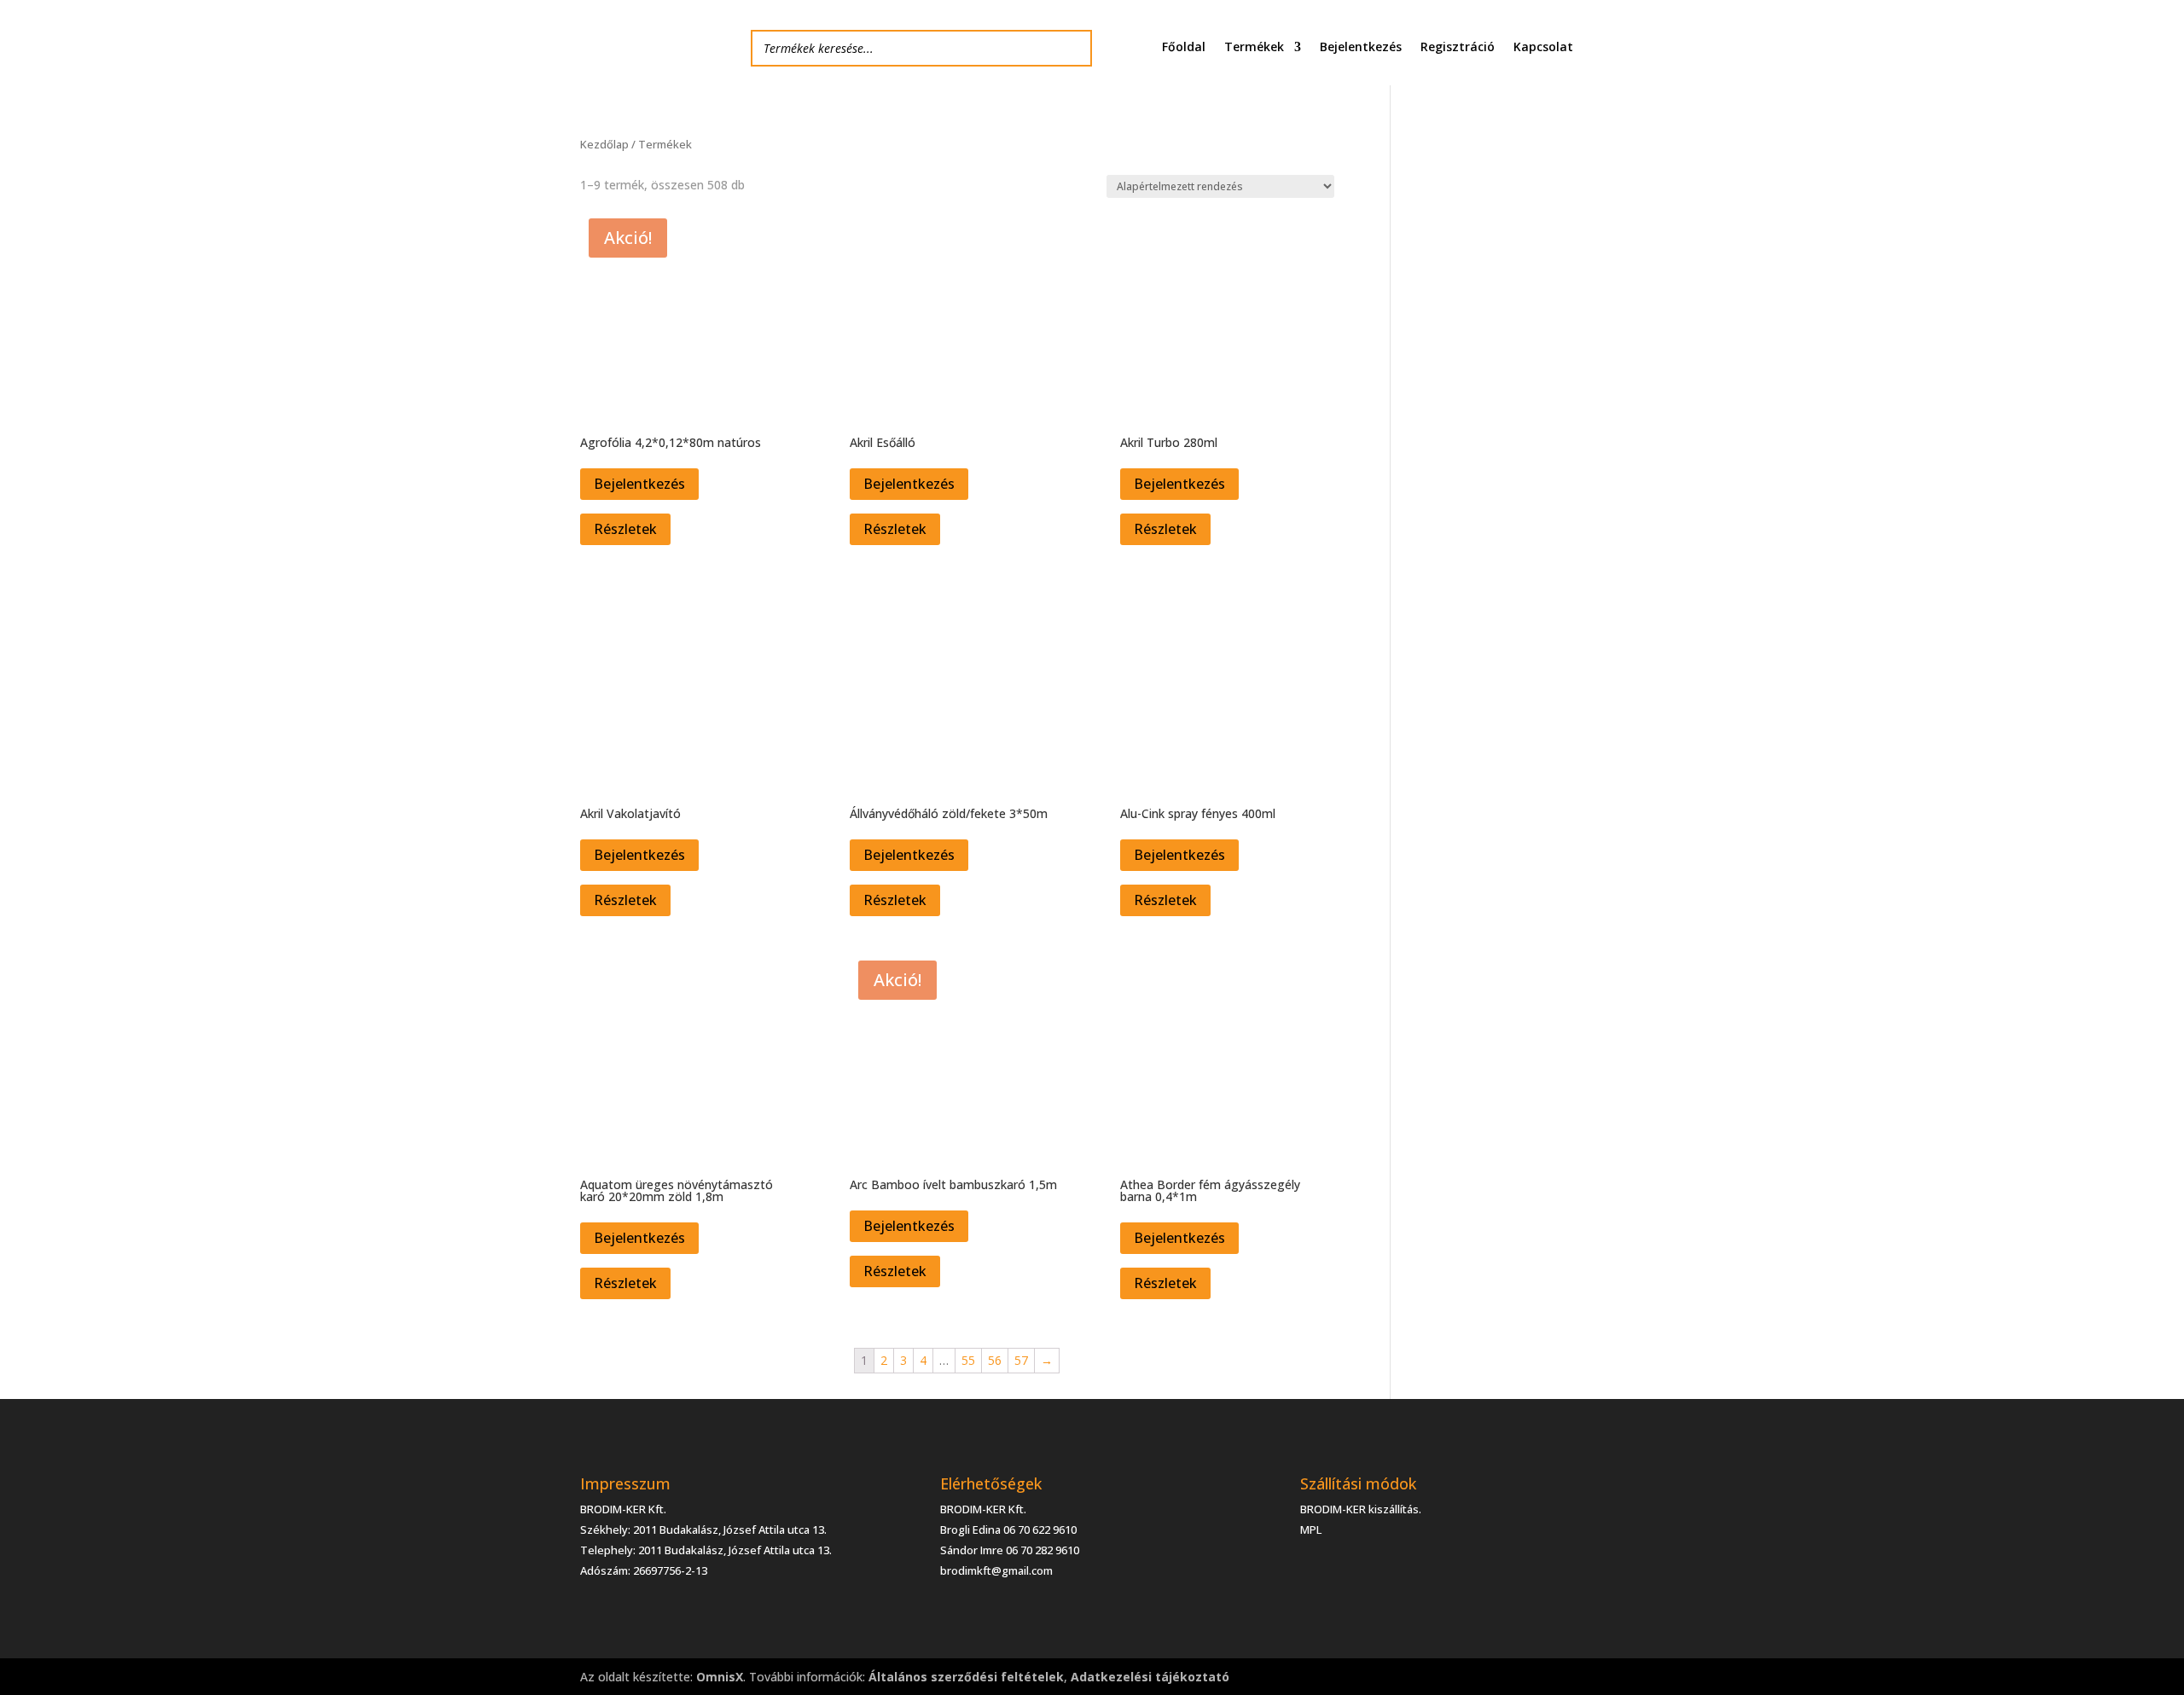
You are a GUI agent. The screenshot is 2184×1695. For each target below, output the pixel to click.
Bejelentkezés (1361, 48)
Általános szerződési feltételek (966, 1677)
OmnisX (720, 1677)
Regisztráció (1458, 48)
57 (1021, 1360)
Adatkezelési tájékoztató (1150, 1677)
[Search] (1074, 48)
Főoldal (1184, 48)
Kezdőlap (604, 144)
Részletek (625, 529)
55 (968, 1360)
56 (995, 1360)
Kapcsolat (1543, 48)
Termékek (1254, 48)
